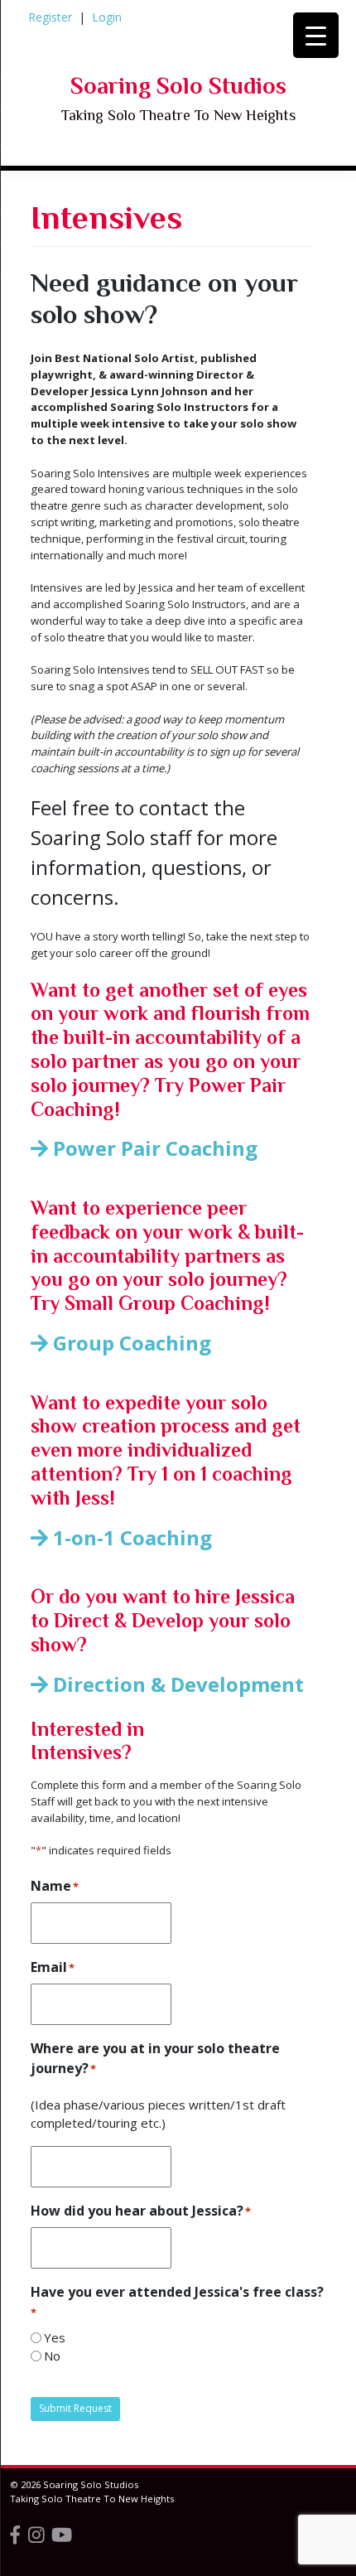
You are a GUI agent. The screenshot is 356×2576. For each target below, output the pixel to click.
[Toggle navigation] (57, 184)
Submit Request (75, 2408)
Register (50, 17)
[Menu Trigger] (316, 35)
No (52, 2356)
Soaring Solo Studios (178, 86)
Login (107, 17)
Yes (55, 2337)
